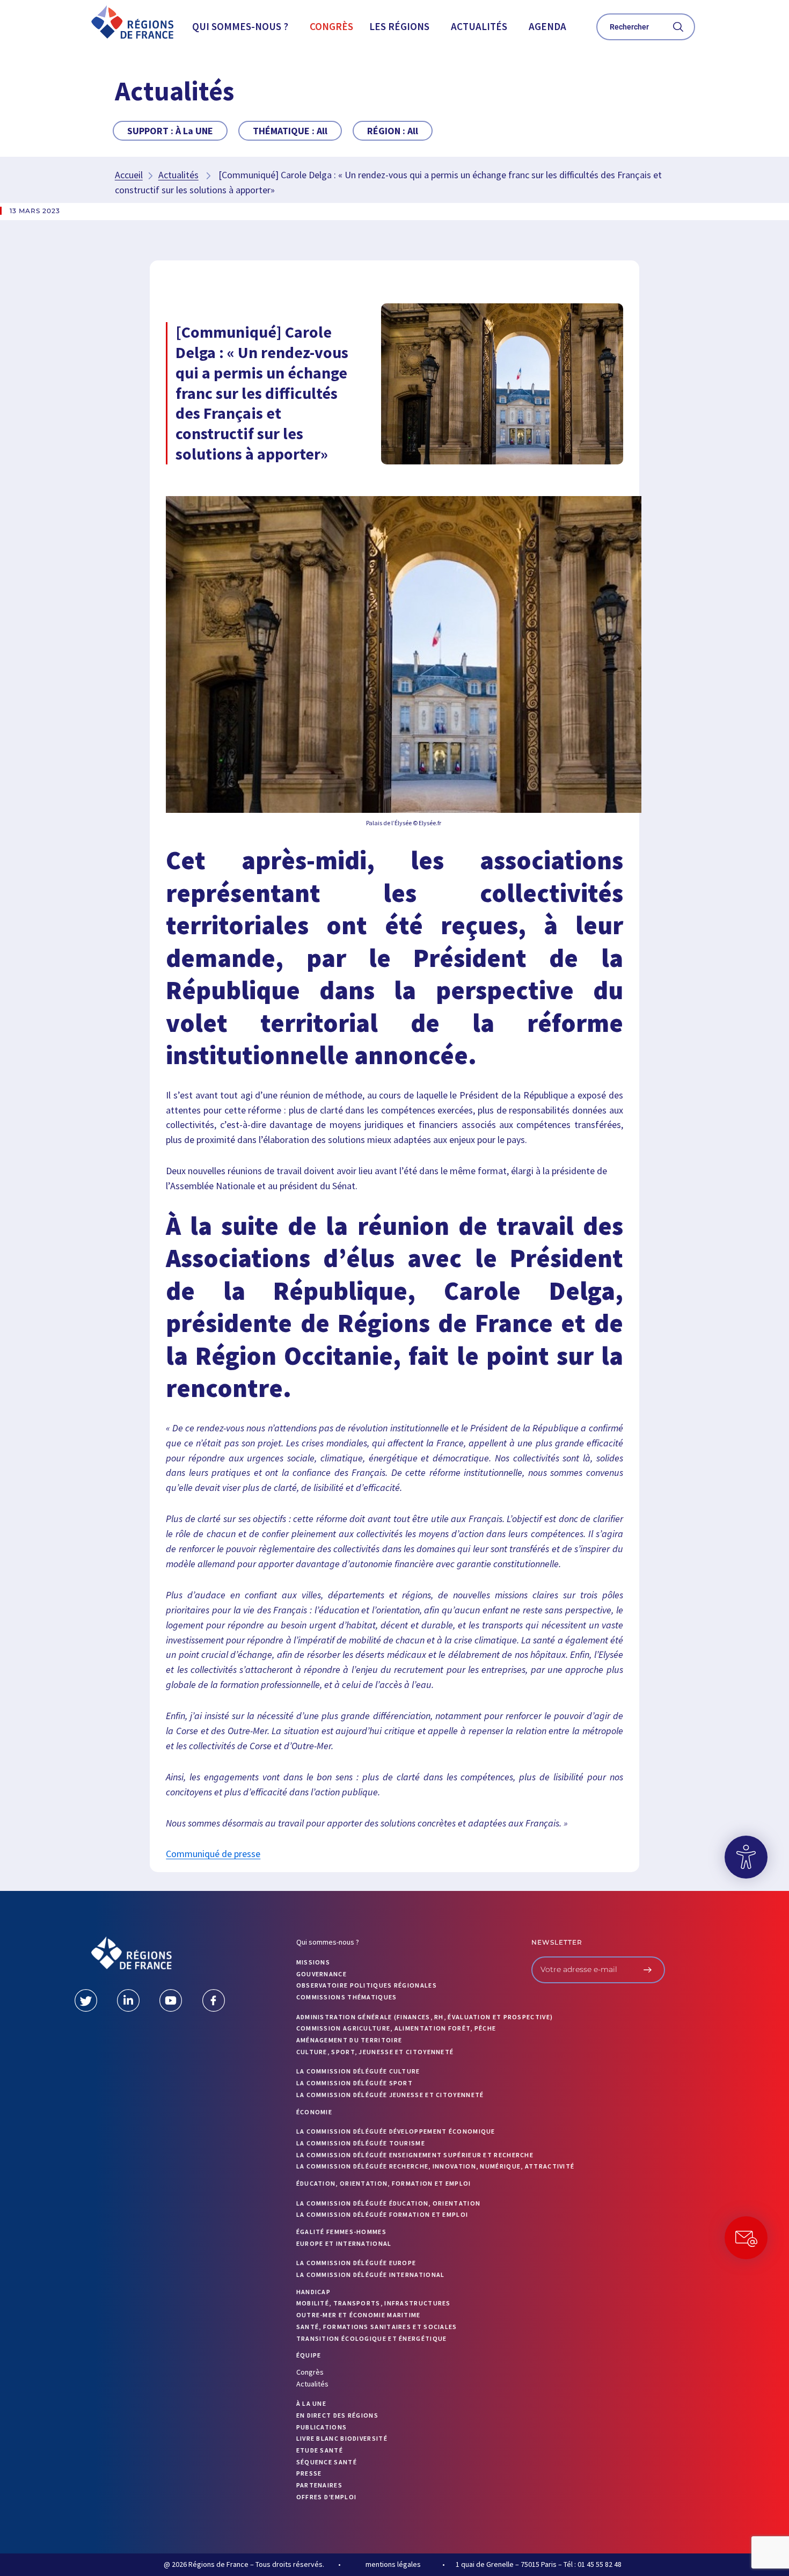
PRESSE (309, 2473)
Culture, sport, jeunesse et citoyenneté (375, 2052)
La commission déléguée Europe (356, 2263)
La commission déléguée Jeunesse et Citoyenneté (390, 2095)
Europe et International (344, 2243)
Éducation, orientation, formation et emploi (384, 2183)
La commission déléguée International (371, 2275)
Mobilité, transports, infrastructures (374, 2303)
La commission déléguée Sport (355, 2083)
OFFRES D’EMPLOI (327, 2497)
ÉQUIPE (309, 2355)
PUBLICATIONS (322, 2427)
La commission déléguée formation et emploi (382, 2214)
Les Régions (399, 26)
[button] (243, 27)
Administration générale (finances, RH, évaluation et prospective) (425, 2017)
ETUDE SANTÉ (320, 2450)
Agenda (547, 26)
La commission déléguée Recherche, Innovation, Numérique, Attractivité (436, 2166)
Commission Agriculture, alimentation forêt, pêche (396, 2028)
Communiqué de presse (213, 1854)
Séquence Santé (327, 2462)
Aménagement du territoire (349, 2040)
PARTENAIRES (319, 2485)
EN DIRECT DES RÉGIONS (337, 2415)
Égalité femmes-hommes (341, 2232)
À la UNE (311, 2403)
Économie (314, 2112)
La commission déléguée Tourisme (361, 2143)
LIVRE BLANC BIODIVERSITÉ (342, 2438)
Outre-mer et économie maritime (359, 2315)
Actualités (479, 26)
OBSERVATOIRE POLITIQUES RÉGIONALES (367, 1985)
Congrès (331, 26)
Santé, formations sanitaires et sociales (377, 2327)
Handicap (313, 2292)
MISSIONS (313, 1962)
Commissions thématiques (347, 1997)
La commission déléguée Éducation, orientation (389, 2203)
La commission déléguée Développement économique (396, 2131)
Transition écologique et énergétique (372, 2338)
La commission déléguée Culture (358, 2071)
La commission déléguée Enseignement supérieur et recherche (415, 2155)
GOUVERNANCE (322, 1974)
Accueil (129, 175)
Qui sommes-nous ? (240, 26)
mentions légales (393, 2564)
